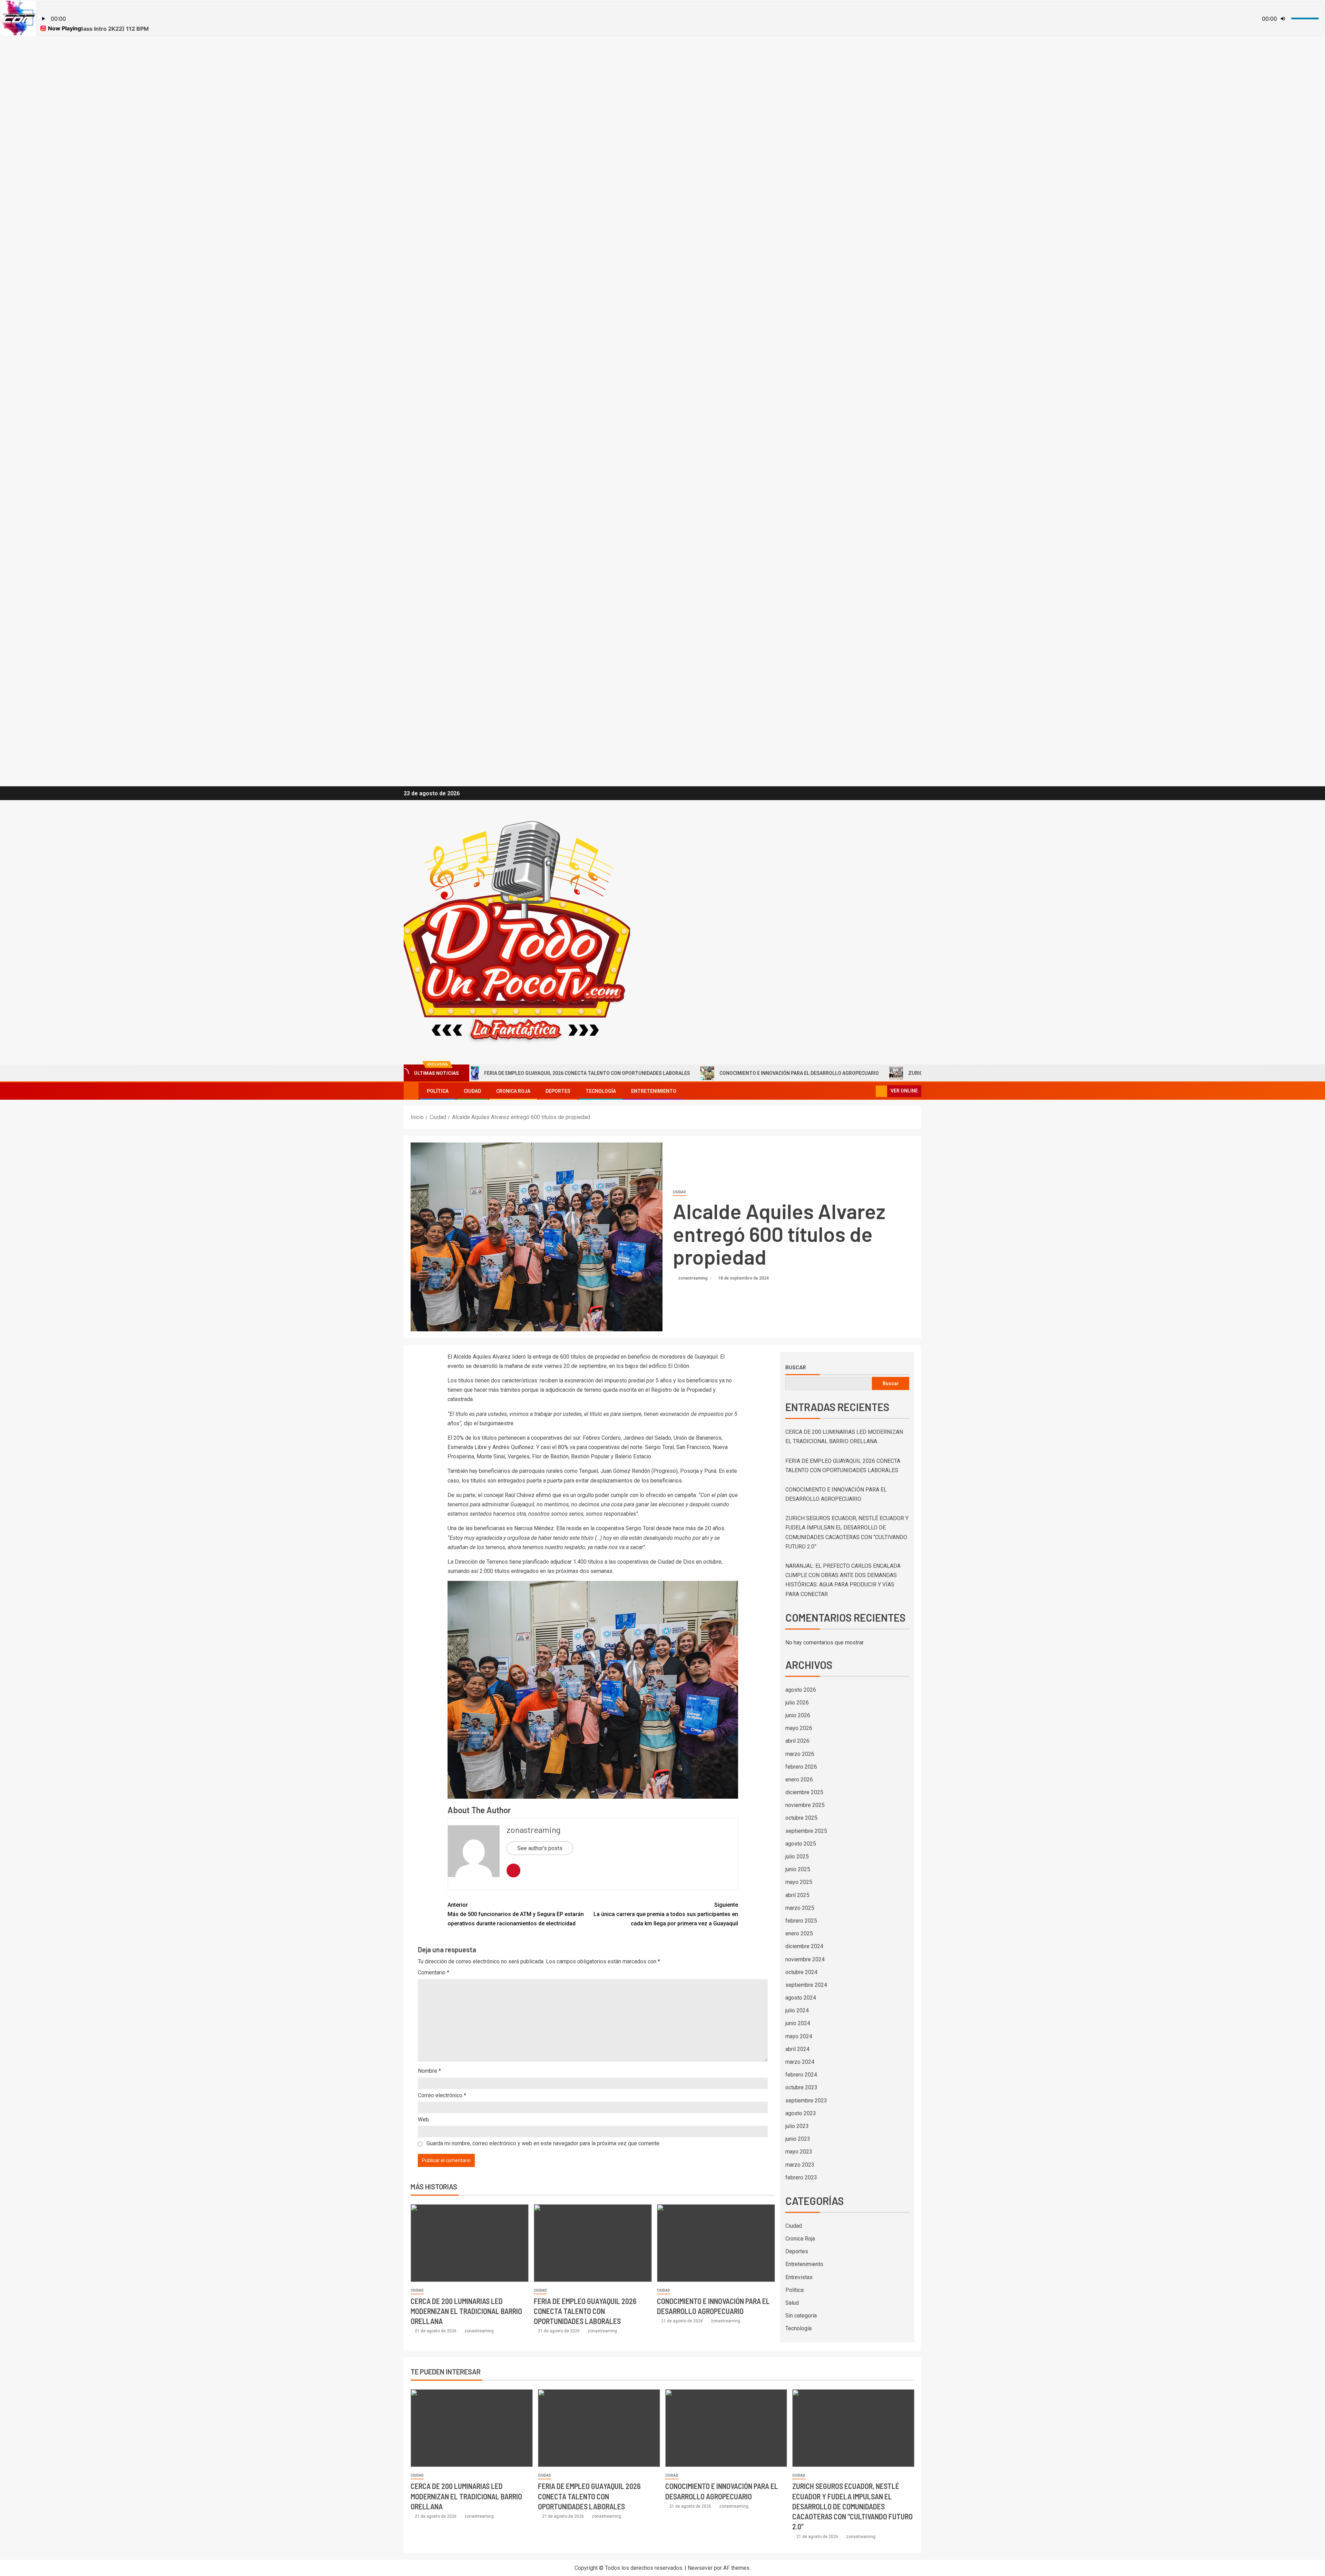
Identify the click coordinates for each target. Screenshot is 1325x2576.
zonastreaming (693, 1278)
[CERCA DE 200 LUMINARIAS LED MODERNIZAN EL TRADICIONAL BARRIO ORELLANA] (470, 2243)
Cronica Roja (513, 1091)
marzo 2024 (800, 2062)
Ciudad (472, 1091)
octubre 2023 (801, 2087)
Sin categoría (801, 2316)
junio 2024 (798, 2023)
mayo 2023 (799, 2152)
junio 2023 (798, 2139)
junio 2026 (798, 1715)
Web (423, 2120)
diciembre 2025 (804, 1792)
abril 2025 (797, 1895)
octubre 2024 (801, 1972)
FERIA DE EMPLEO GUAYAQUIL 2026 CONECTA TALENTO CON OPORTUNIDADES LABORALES (585, 2311)
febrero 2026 (801, 1767)
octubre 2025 (801, 1818)
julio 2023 (797, 2126)
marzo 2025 (800, 1908)
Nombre (429, 2071)
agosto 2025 (801, 1844)
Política (438, 1091)
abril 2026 (797, 1741)
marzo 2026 (800, 1754)
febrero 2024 (801, 2075)
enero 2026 (799, 1780)
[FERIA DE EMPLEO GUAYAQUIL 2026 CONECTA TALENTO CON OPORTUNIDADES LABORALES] (593, 2243)
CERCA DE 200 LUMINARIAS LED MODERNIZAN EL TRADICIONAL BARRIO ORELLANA (466, 2311)
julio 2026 (797, 1703)
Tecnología (601, 1091)
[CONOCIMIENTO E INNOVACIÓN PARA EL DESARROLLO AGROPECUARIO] (716, 2243)
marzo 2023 (800, 2165)
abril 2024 (797, 2049)
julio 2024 (797, 2010)
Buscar (796, 1367)
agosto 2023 (801, 2113)
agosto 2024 (801, 1998)
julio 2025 (797, 1856)
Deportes (558, 1091)
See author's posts (540, 1848)
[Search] (870, 1091)
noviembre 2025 (805, 1805)
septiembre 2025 (806, 1831)
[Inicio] (411, 1091)
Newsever (700, 2568)
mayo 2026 (799, 1728)
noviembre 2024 (805, 1959)
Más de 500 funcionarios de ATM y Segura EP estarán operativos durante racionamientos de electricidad (516, 1914)
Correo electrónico (442, 2095)
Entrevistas (799, 2277)
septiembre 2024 (806, 1985)
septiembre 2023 (806, 2101)
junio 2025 (798, 1869)
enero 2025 (799, 1933)
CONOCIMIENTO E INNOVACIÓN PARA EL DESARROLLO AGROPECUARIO (599, 1073)
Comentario (434, 1972)
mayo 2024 (799, 2036)
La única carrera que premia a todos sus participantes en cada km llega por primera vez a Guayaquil (666, 1914)
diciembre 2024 (804, 1946)
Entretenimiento (654, 1091)
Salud (792, 2303)
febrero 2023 (801, 2178)
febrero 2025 (801, 1921)
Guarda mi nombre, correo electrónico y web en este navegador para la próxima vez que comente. (543, 2143)
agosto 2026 (801, 1690)
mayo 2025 (799, 1882)
